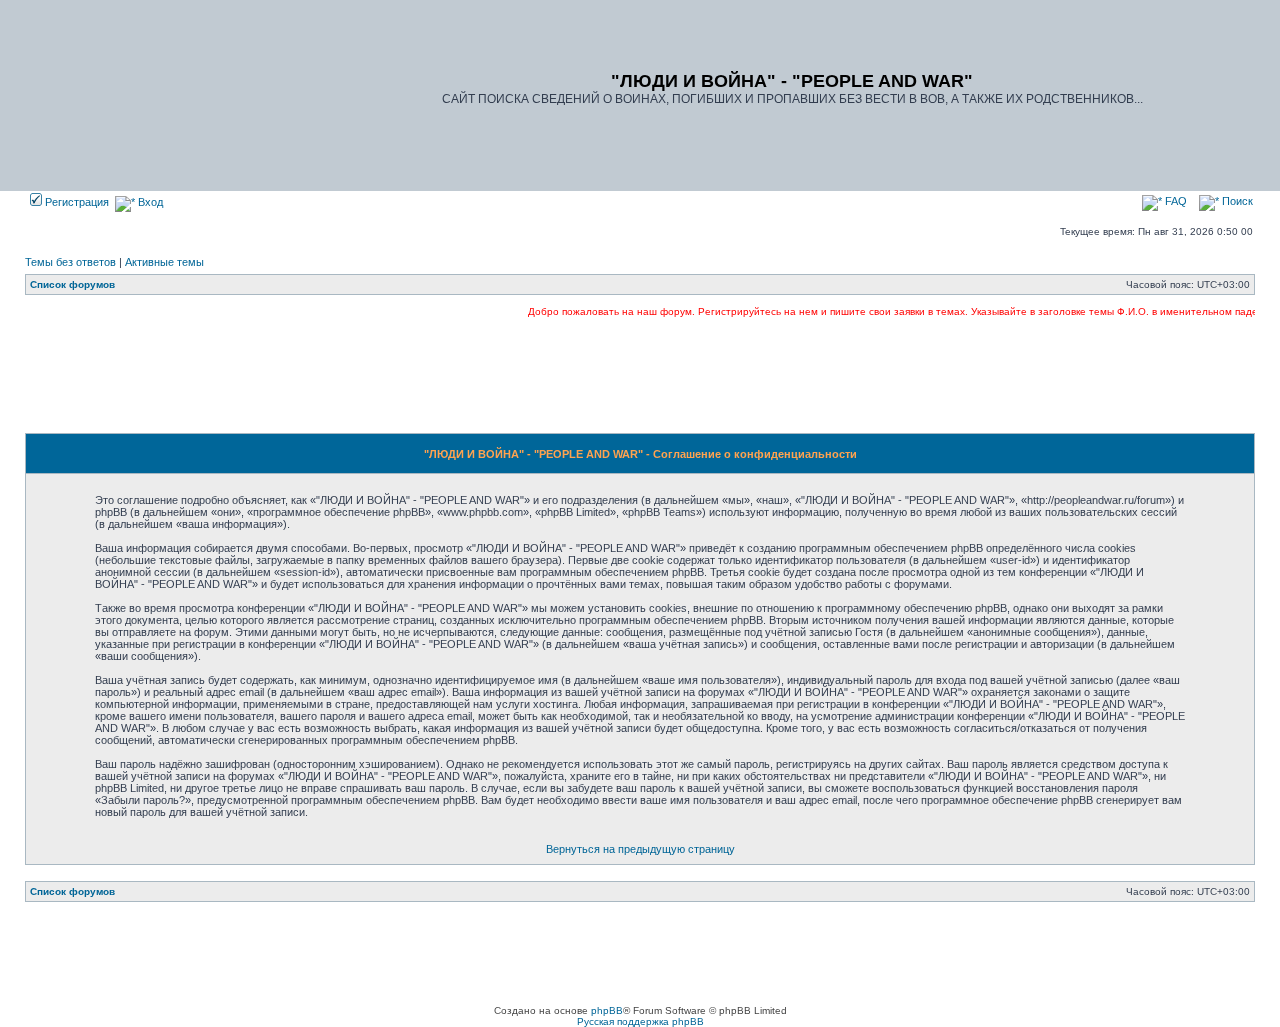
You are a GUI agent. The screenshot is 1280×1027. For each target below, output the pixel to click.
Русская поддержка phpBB (640, 1021)
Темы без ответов (70, 262)
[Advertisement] (640, 375)
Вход (149, 202)
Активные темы (164, 262)
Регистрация (75, 202)
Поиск (1236, 201)
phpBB (607, 1010)
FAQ (1174, 201)
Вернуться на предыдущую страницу (640, 849)
